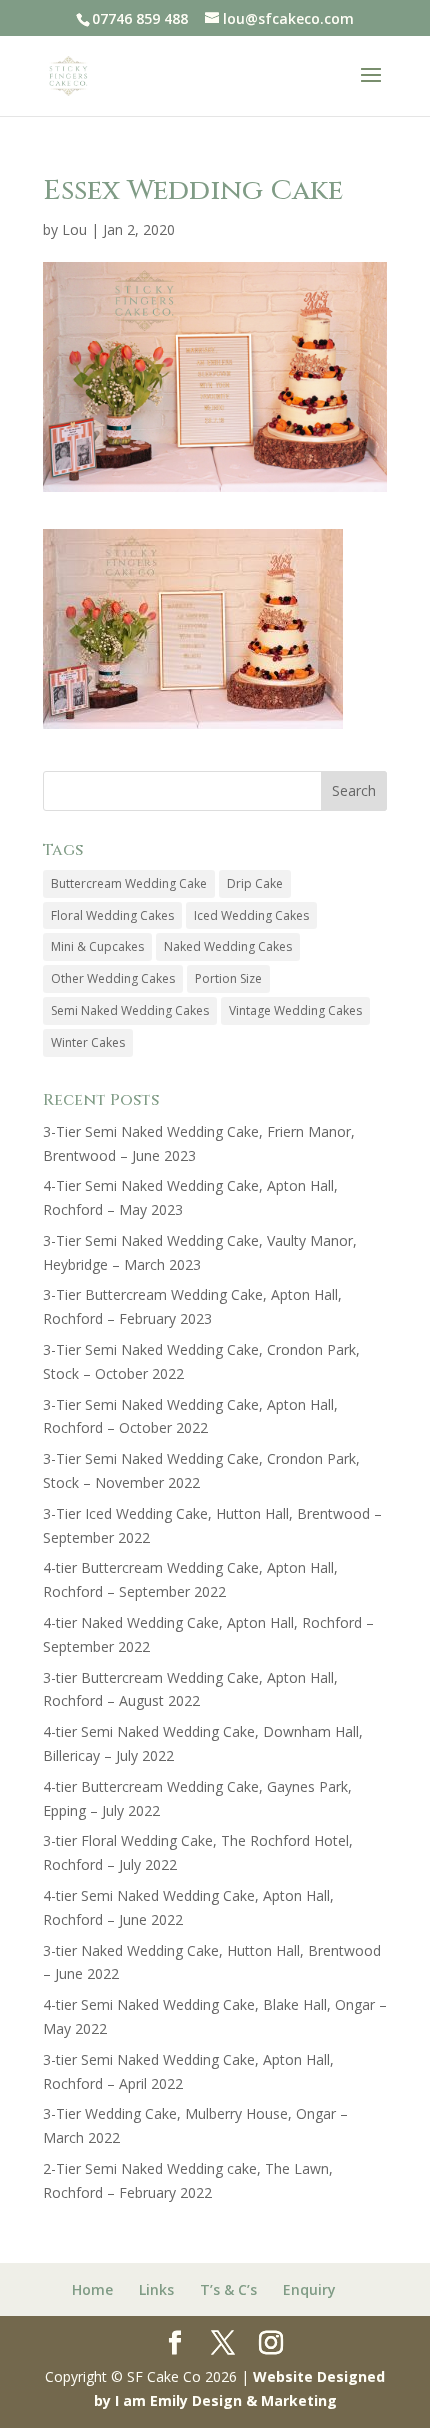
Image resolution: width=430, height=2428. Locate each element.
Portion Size (228, 978)
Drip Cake (255, 883)
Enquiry (309, 2289)
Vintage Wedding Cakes (295, 1010)
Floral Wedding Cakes (112, 915)
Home (92, 2289)
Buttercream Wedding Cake (129, 883)
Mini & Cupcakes (97, 946)
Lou (74, 229)
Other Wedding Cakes (113, 978)
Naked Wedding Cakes (228, 946)
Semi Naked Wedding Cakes (130, 1010)
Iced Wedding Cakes (251, 915)
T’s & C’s (228, 2289)
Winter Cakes (88, 1042)
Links (156, 2289)
